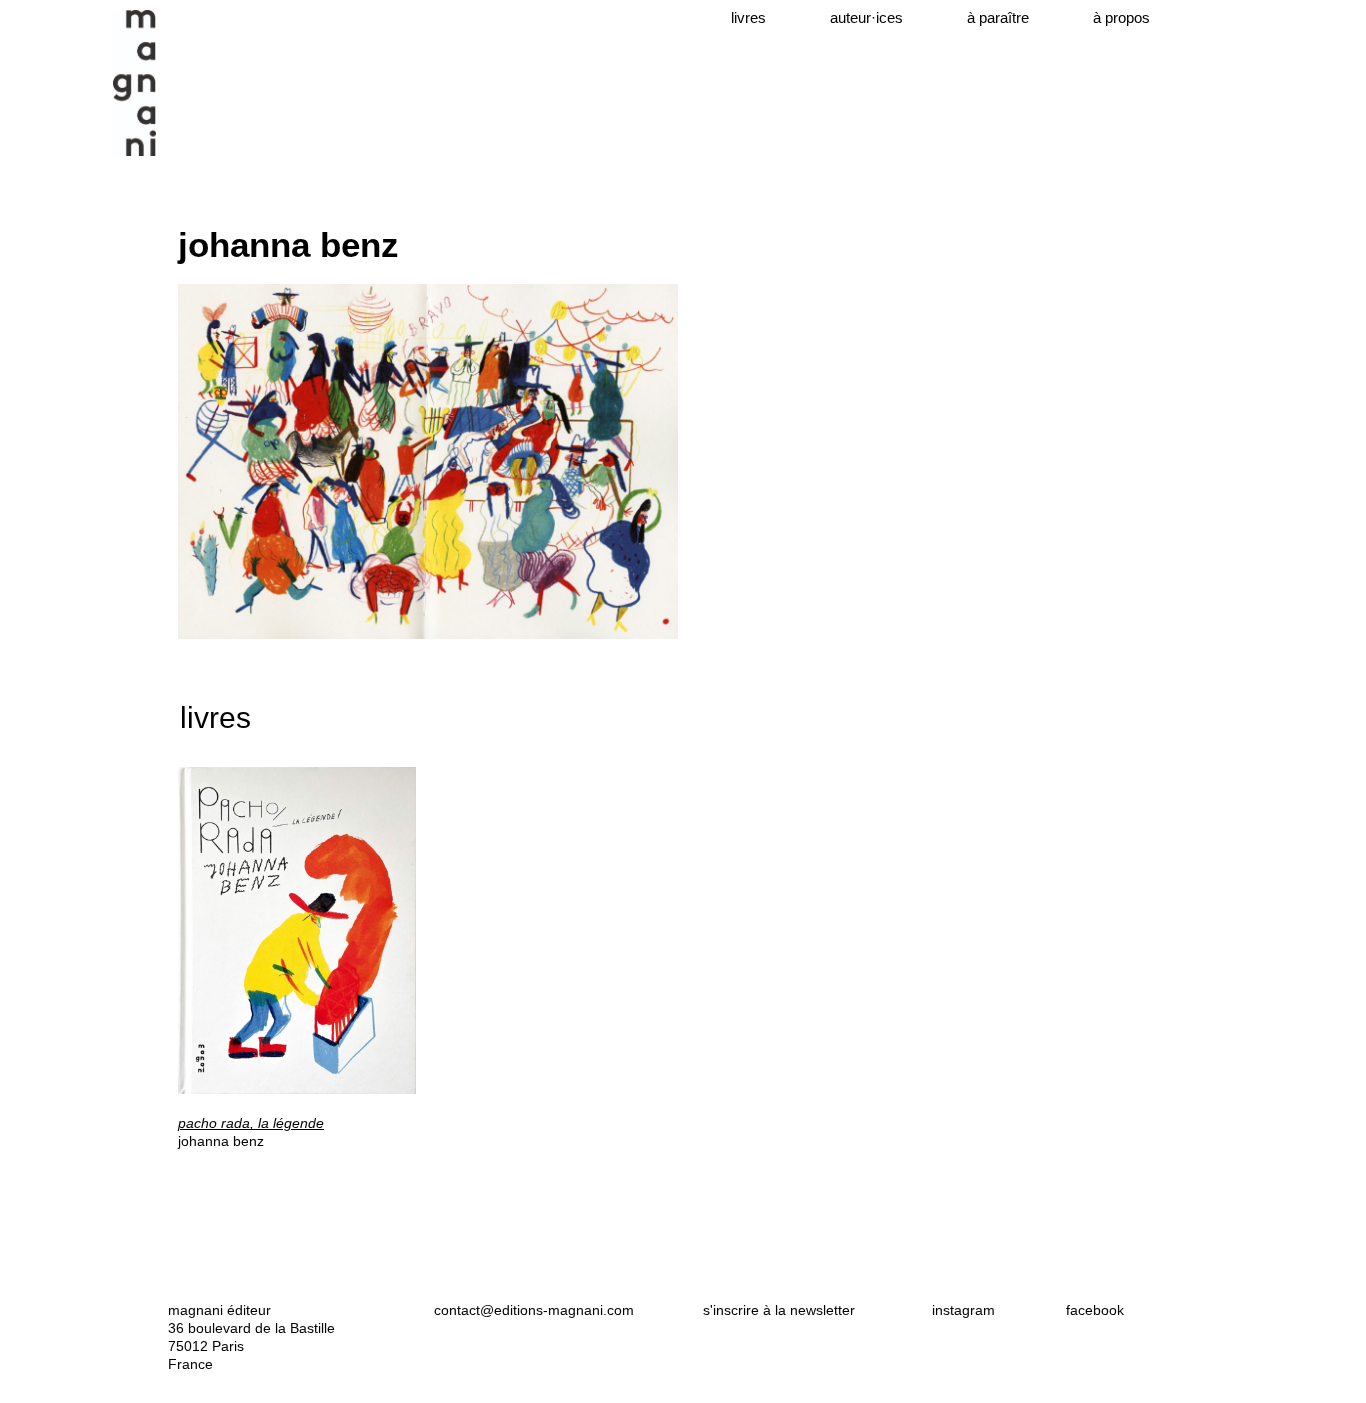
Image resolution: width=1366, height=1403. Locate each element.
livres (748, 17)
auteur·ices (866, 17)
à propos (1121, 17)
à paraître (998, 17)
